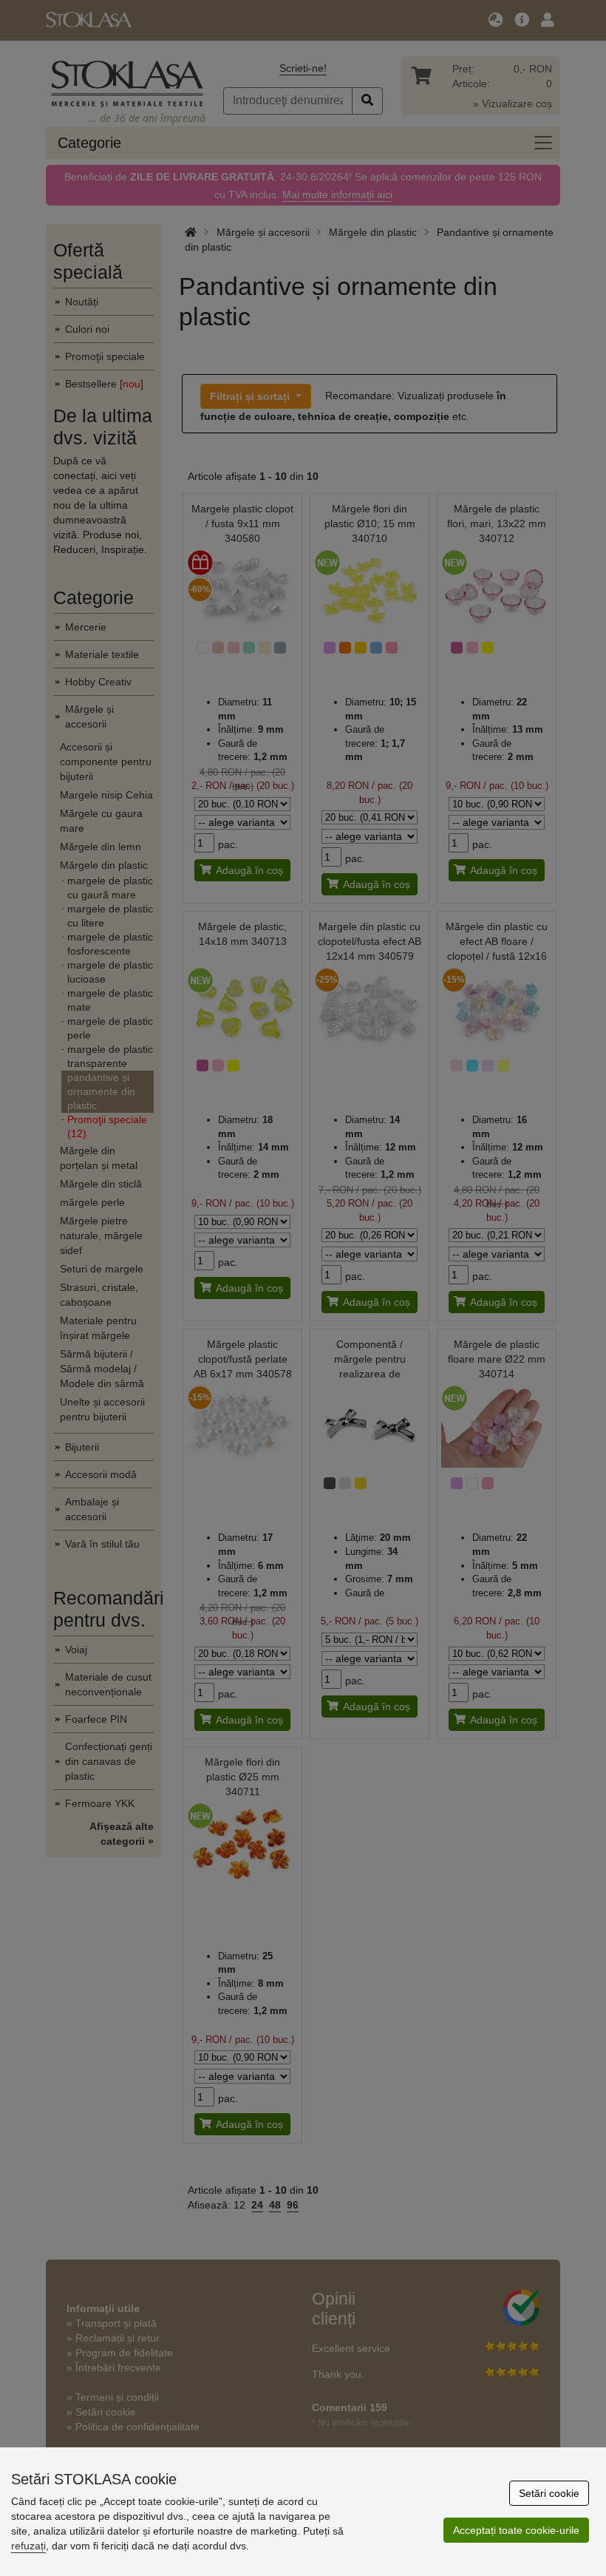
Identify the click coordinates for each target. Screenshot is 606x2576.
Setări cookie (549, 2493)
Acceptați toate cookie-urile (516, 2530)
